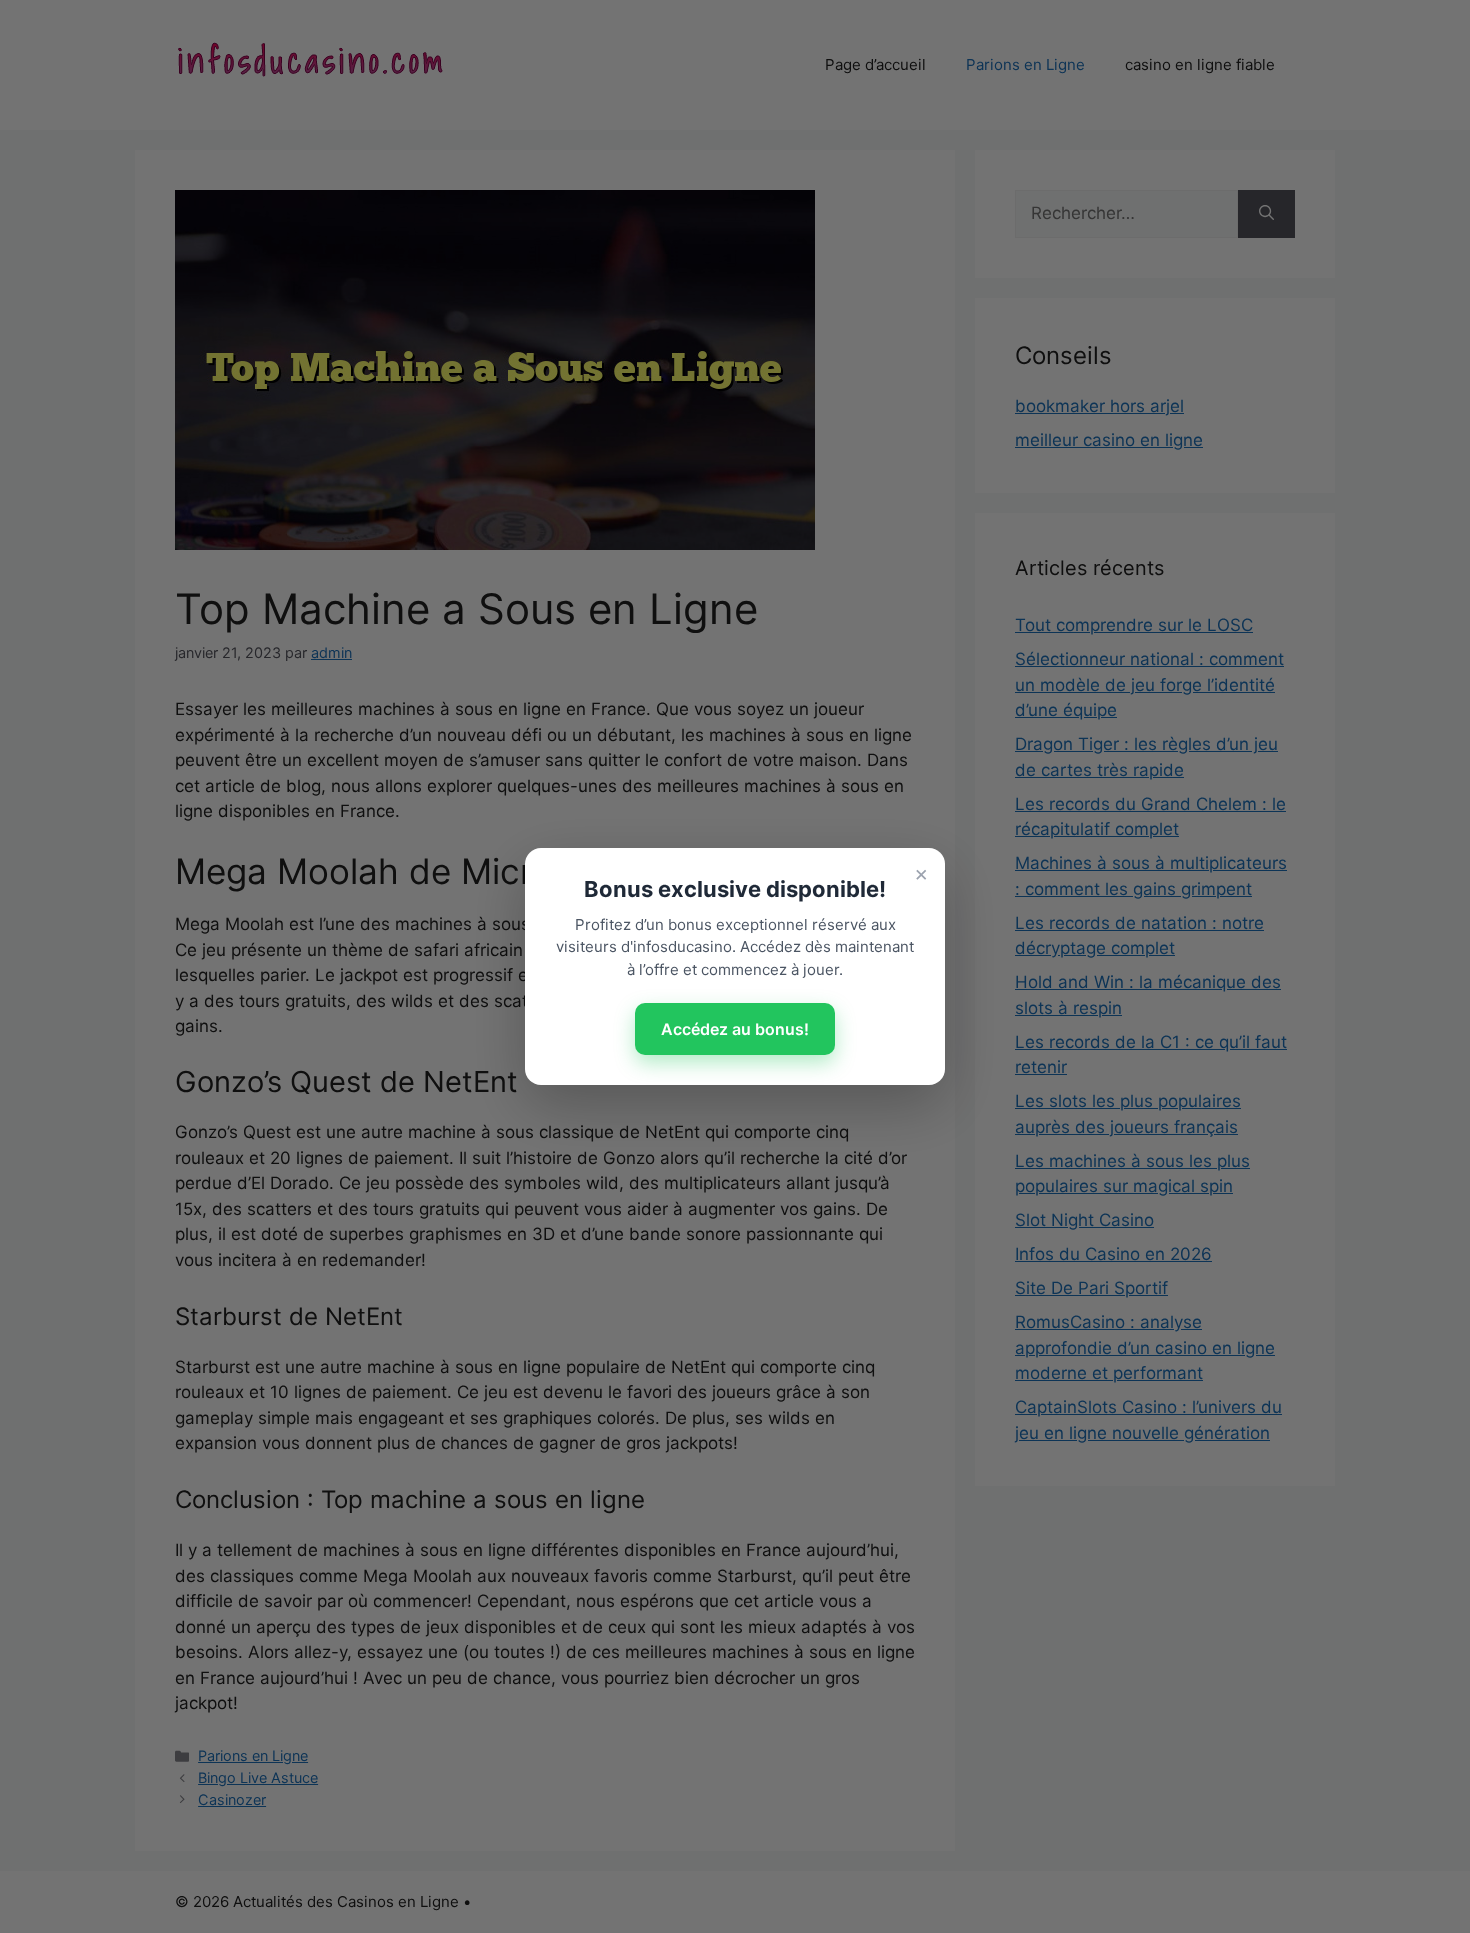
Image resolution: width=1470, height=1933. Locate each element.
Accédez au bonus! (735, 1029)
